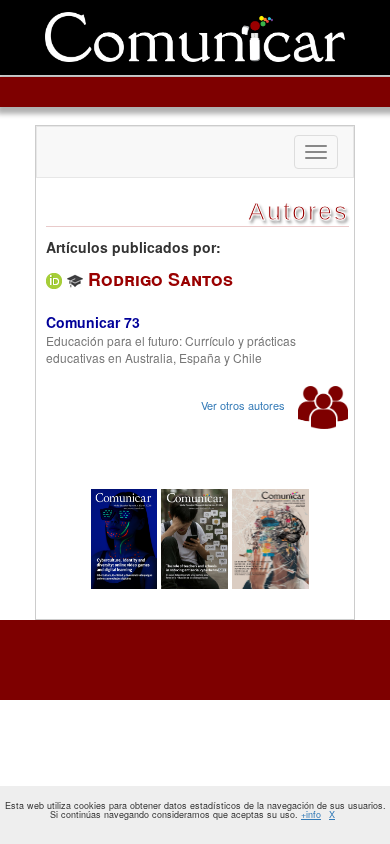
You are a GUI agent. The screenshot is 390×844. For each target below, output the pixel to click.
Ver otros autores (244, 405)
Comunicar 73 (93, 322)
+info (311, 814)
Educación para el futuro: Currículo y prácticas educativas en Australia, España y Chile (171, 349)
